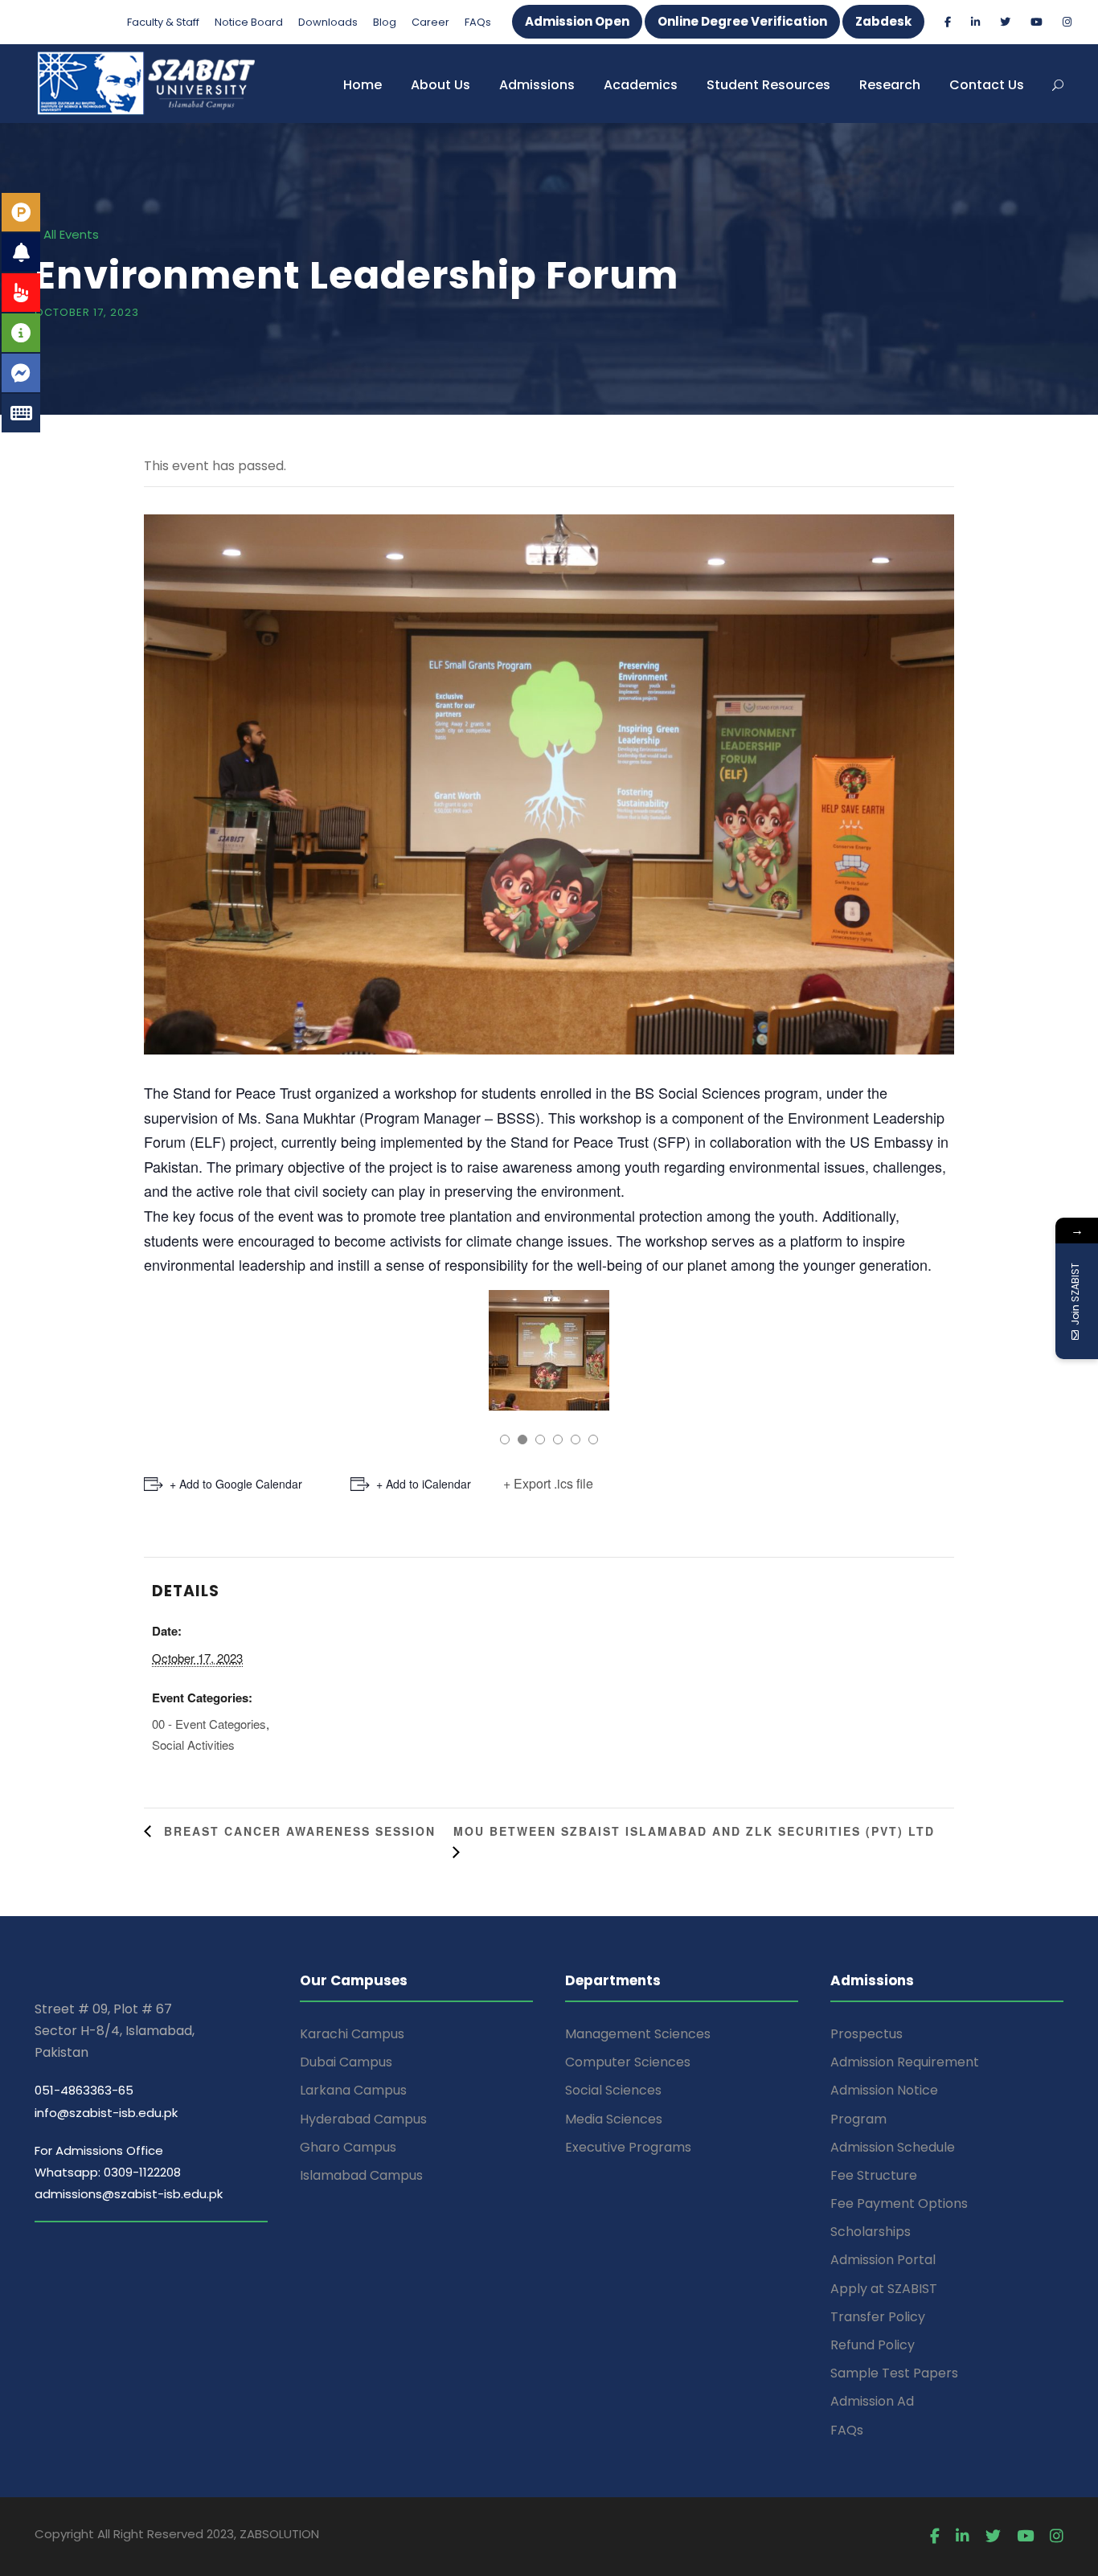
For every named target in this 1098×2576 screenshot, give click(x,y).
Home (363, 85)
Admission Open (577, 21)
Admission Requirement (905, 2062)
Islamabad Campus (361, 2175)
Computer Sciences (628, 2062)
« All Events (67, 234)
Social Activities (193, 1745)
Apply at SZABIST (884, 2289)
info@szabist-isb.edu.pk (106, 2113)
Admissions (537, 85)
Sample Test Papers (894, 2373)
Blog (385, 22)
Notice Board (249, 22)
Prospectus (867, 2034)
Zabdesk (883, 21)
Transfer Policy (878, 2317)
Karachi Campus (352, 2034)
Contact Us (987, 85)
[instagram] (1067, 22)
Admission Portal (883, 2260)
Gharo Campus (348, 2147)
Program (858, 2119)
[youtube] (1037, 22)
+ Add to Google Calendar (236, 1484)
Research (890, 85)
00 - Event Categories (209, 1724)
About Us (440, 85)
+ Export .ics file (548, 1483)
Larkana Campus (353, 2090)
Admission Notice (884, 2090)
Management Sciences (638, 2034)
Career (430, 22)
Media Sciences (614, 2119)
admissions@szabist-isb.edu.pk (129, 2194)
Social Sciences (613, 2090)
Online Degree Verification (742, 21)
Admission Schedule (893, 2147)
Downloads (328, 22)
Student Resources (768, 85)
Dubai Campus (346, 2062)
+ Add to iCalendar (424, 1484)
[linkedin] (975, 22)
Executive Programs (628, 2147)
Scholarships (871, 2232)
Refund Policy (873, 2345)
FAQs (478, 22)
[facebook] (948, 22)
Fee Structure (874, 2175)
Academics (641, 85)
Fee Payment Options (899, 2203)
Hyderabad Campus (363, 2119)
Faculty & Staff (163, 22)
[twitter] (1005, 22)
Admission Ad (872, 2401)
